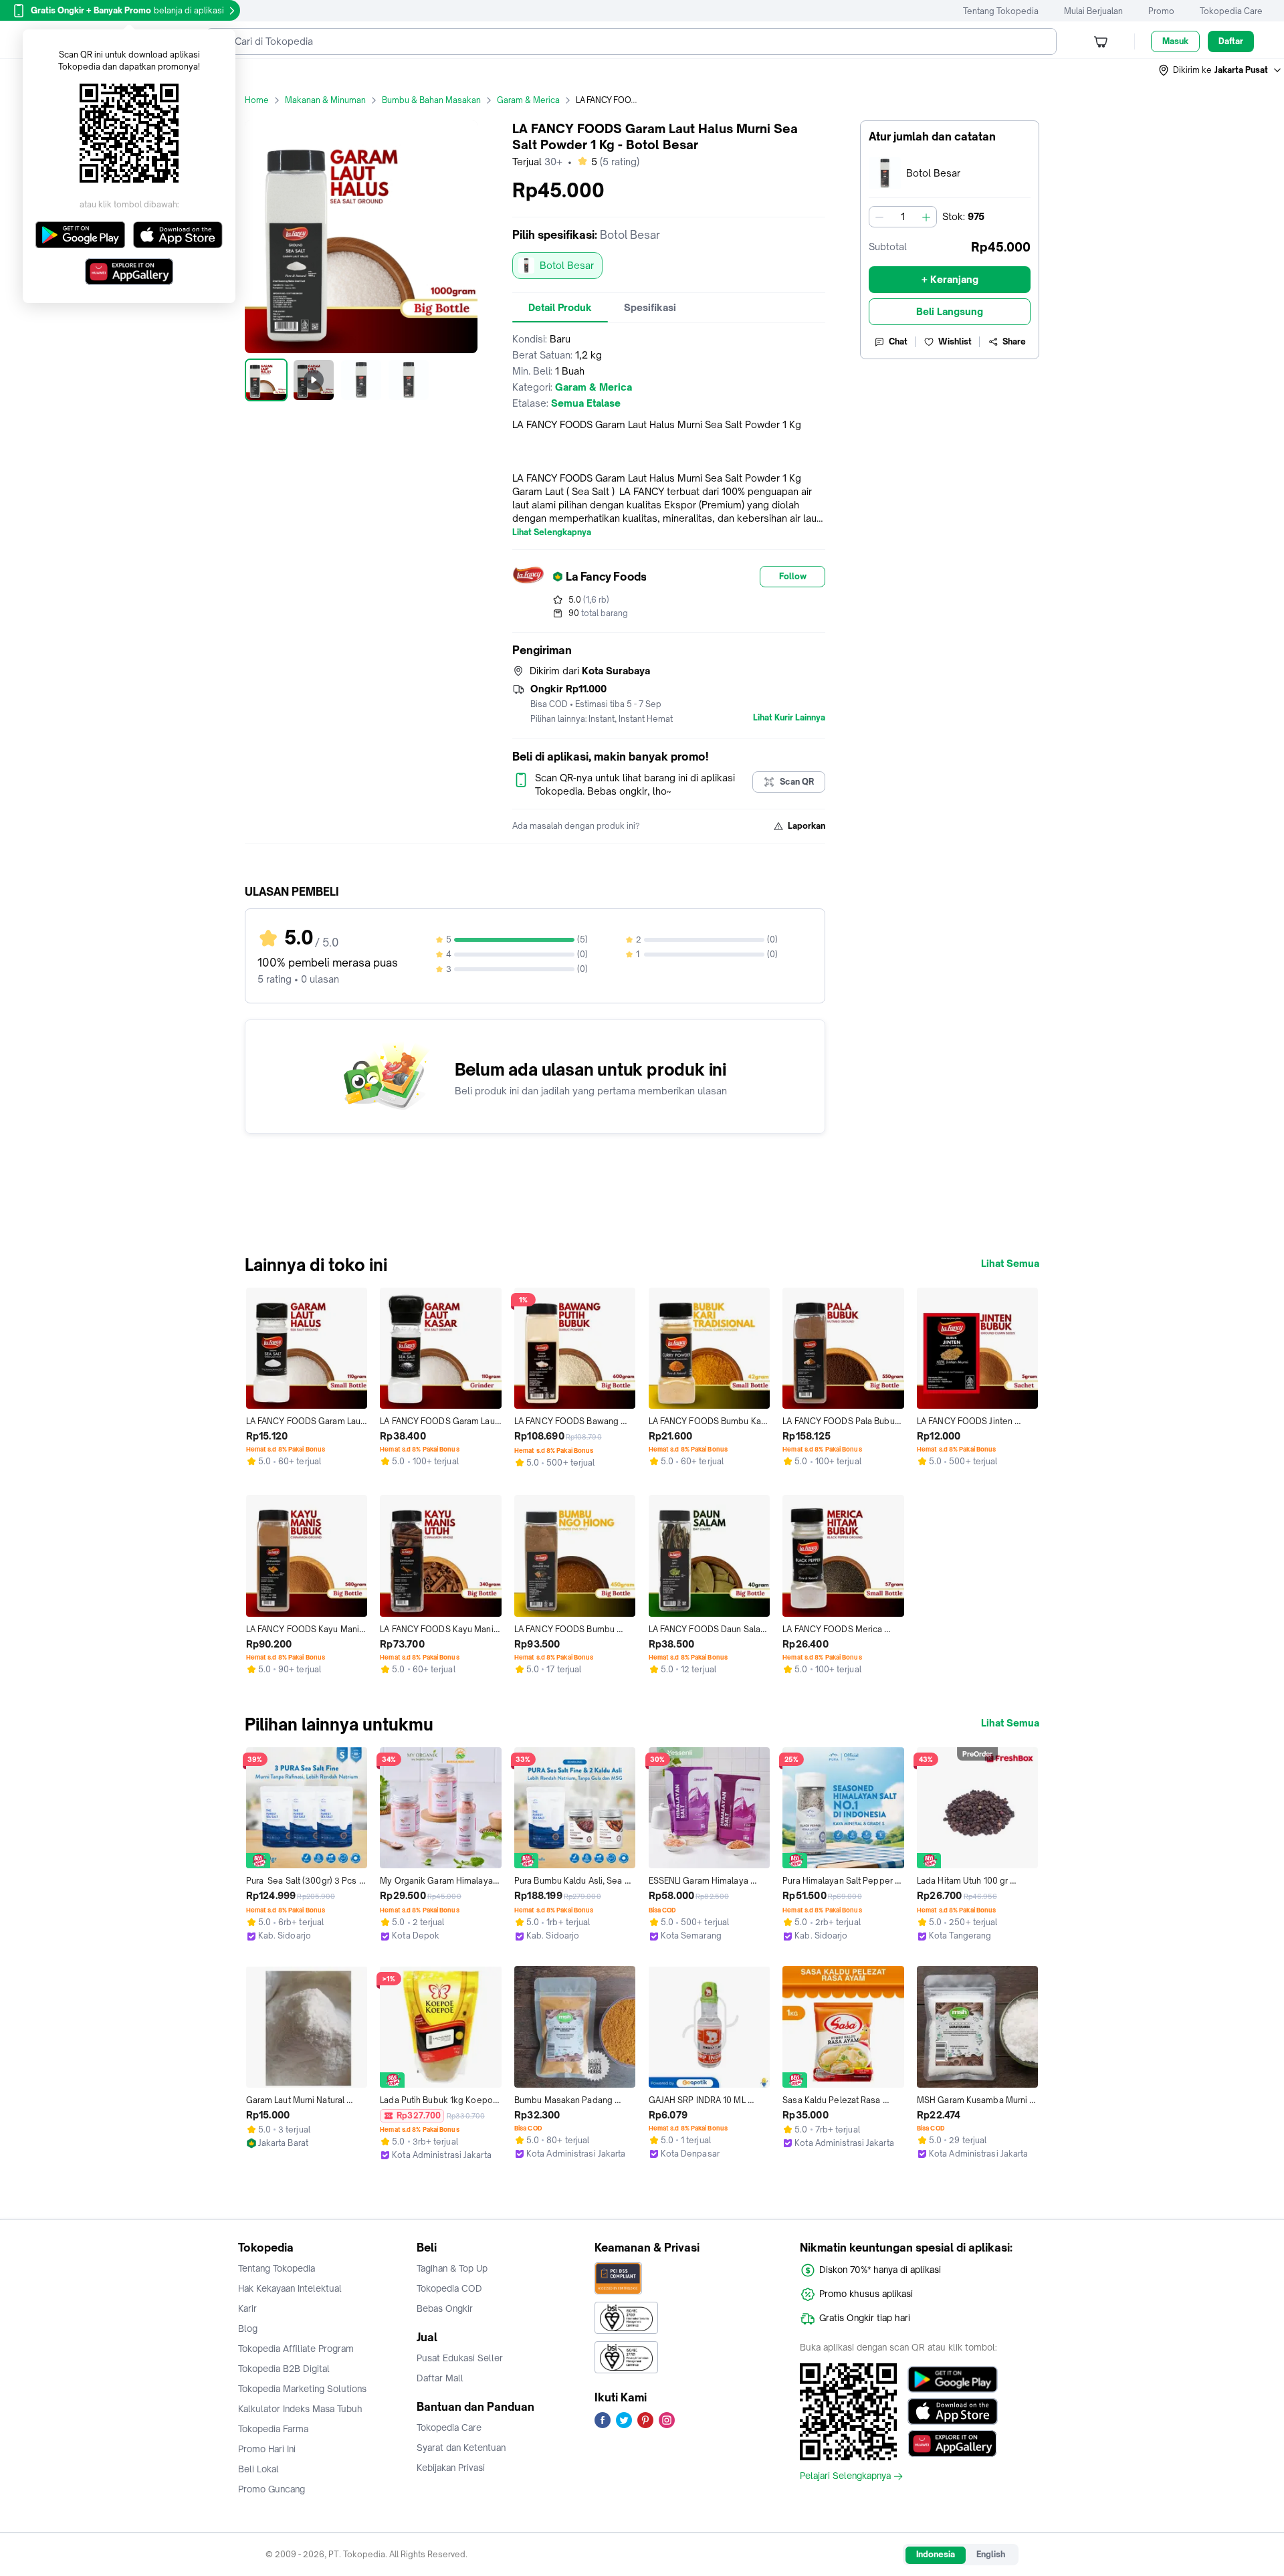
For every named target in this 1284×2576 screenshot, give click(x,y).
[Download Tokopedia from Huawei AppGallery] (953, 2444)
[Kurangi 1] (879, 217)
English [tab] (991, 2554)
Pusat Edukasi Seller (460, 2358)
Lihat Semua (1010, 1264)
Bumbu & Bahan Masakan (431, 100)
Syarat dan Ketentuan (461, 2448)
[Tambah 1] (926, 217)
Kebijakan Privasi (451, 2468)
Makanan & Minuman (325, 100)
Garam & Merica (528, 100)
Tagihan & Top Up (452, 2268)
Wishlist (955, 341)
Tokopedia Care (1231, 11)
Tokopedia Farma (273, 2429)
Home (257, 100)
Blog (248, 2329)
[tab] (560, 308)
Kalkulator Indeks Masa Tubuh (300, 2409)
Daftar (1231, 41)
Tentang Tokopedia (1001, 11)
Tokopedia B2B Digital (284, 2369)
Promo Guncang (272, 2489)
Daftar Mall (440, 2378)
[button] (1220, 70)
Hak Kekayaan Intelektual (290, 2288)
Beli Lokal (258, 2469)
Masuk (1175, 41)
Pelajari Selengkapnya (845, 2476)
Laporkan (807, 826)
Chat (898, 341)
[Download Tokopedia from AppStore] (953, 2411)
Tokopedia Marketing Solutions (302, 2389)
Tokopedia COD (449, 2288)
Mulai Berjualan (1093, 11)
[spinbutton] (903, 217)
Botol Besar (567, 265)
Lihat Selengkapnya (552, 532)
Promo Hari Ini (267, 2449)
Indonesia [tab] (936, 2554)
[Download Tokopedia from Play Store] (953, 2379)
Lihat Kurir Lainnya (789, 718)
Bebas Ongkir (445, 2308)
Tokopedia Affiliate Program (296, 2349)
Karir (247, 2308)
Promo (1161, 11)
